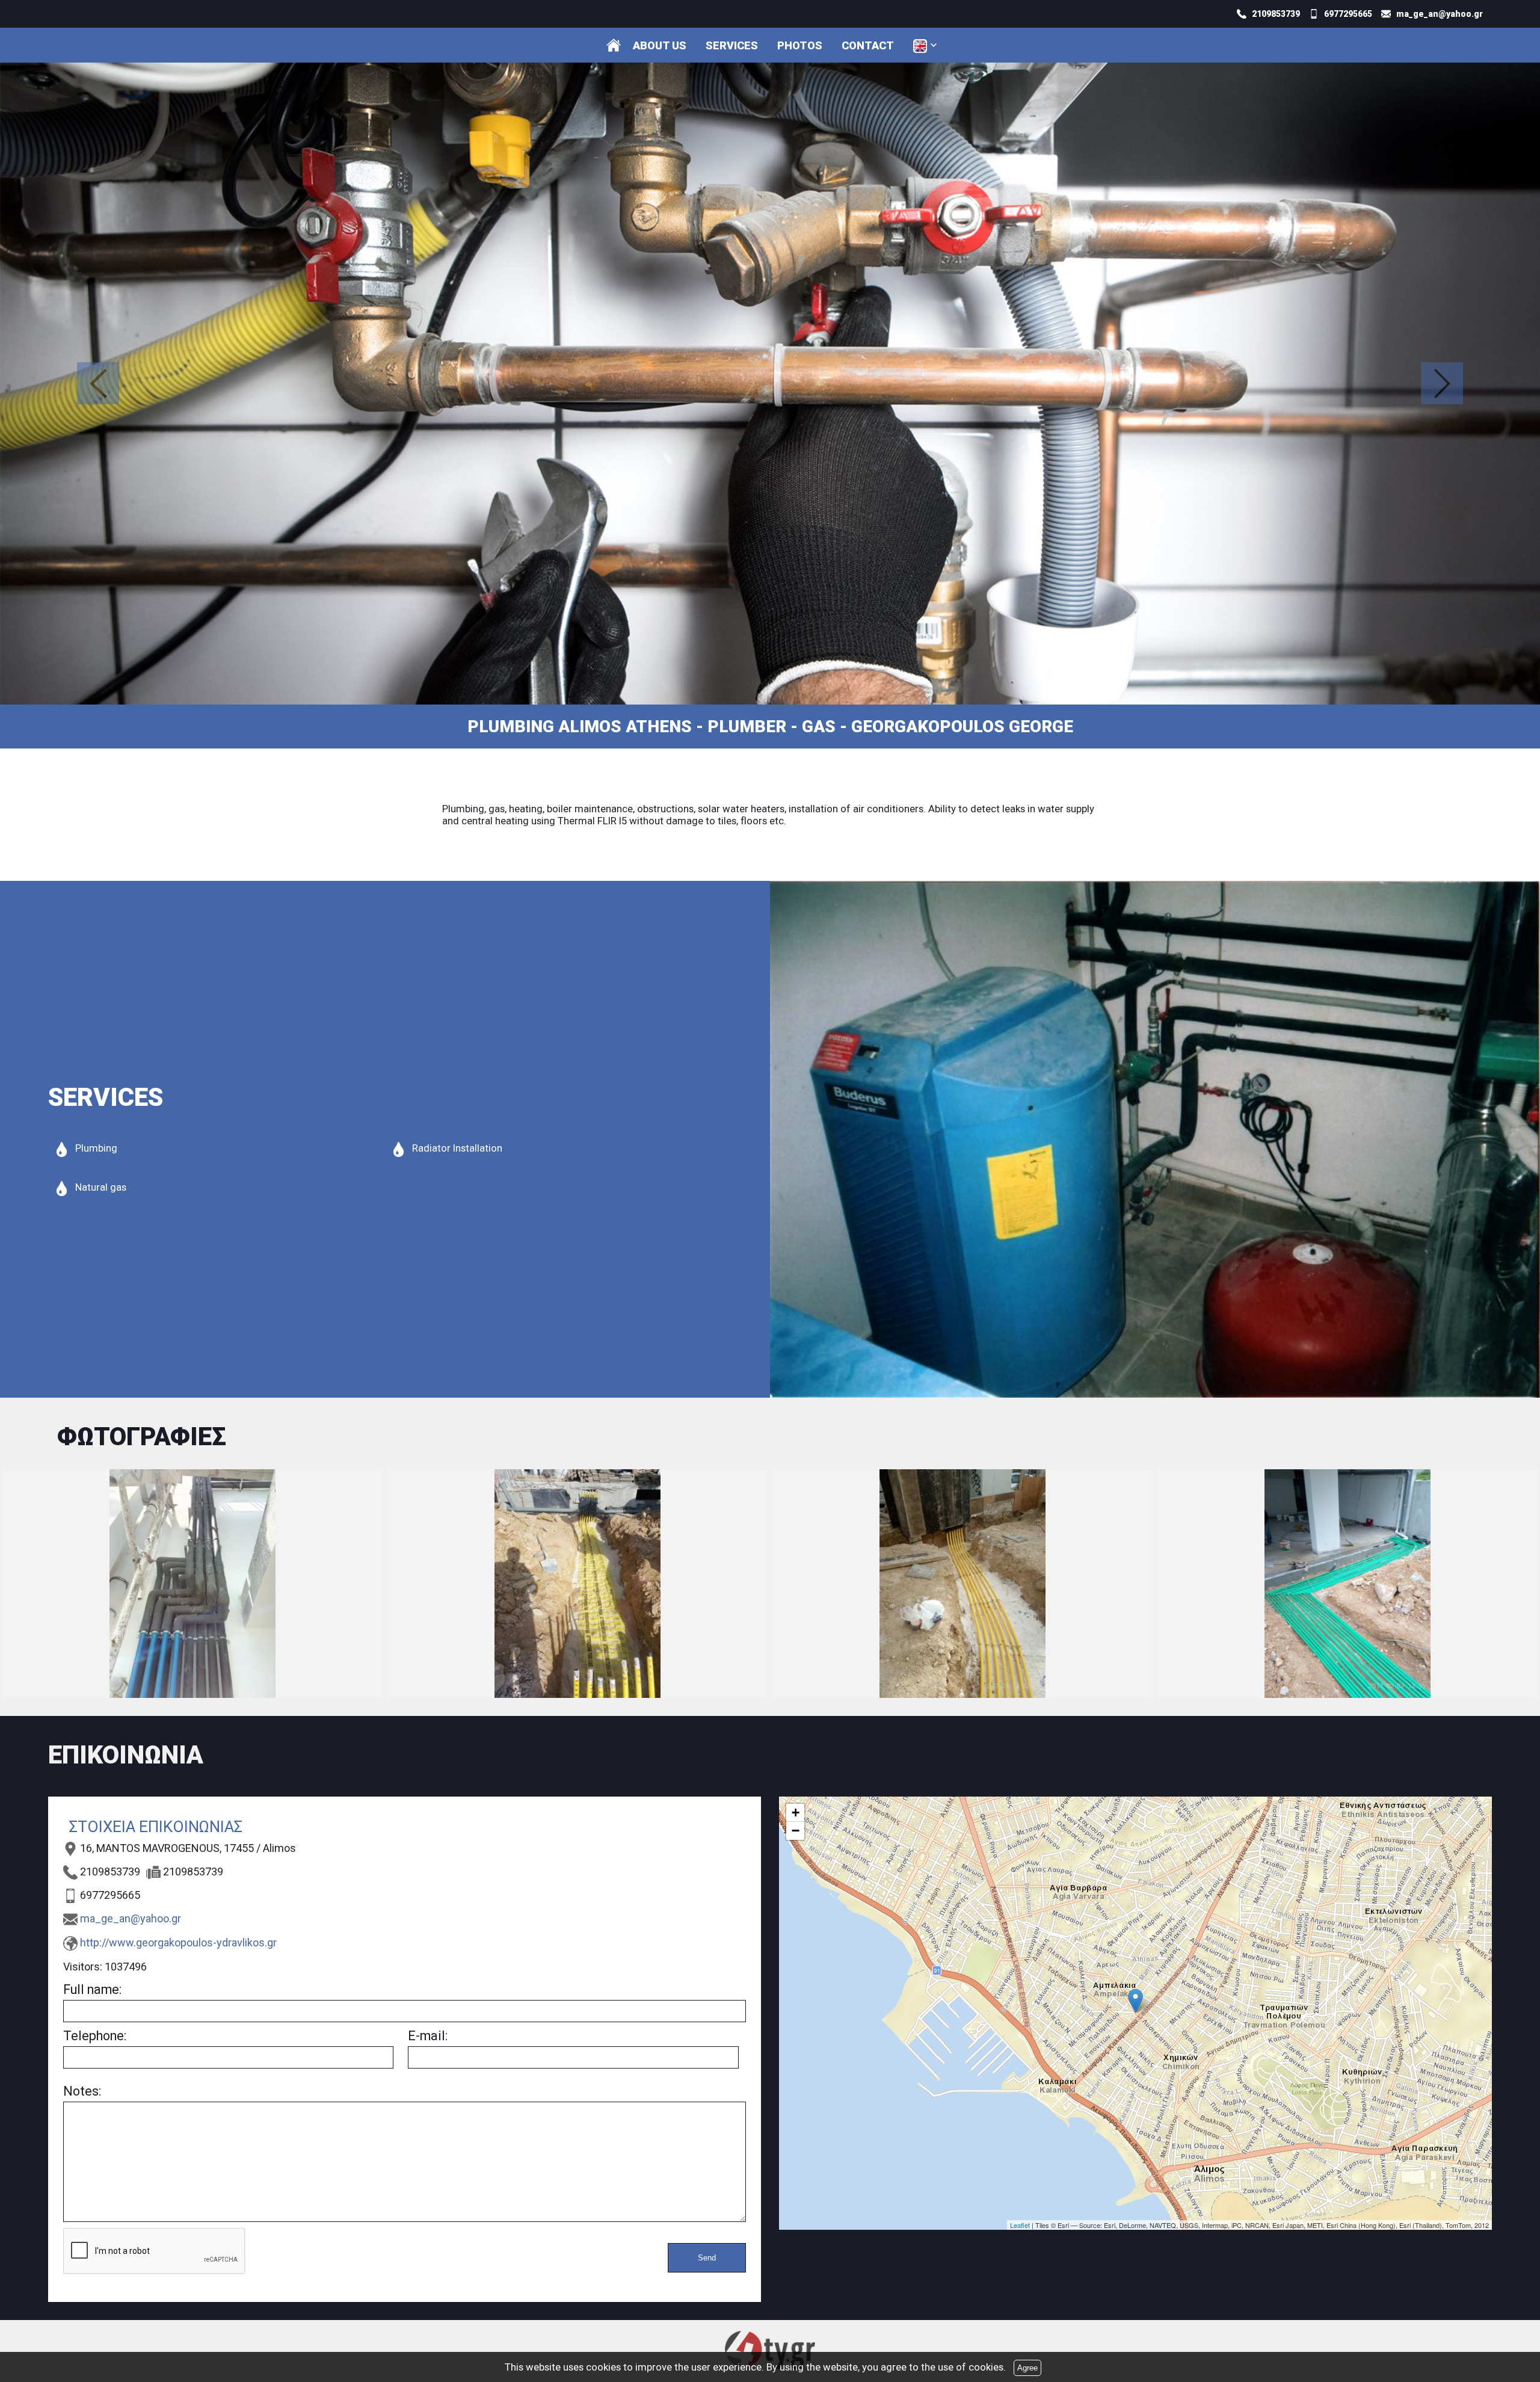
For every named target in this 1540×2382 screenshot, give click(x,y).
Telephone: (95, 2036)
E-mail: (428, 2036)
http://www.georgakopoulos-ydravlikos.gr (178, 1942)
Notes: (82, 2091)
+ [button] (796, 1813)
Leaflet (1020, 2225)
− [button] (796, 1831)
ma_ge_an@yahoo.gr (131, 1918)
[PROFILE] (614, 45)
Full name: (92, 1989)
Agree (1027, 2368)
